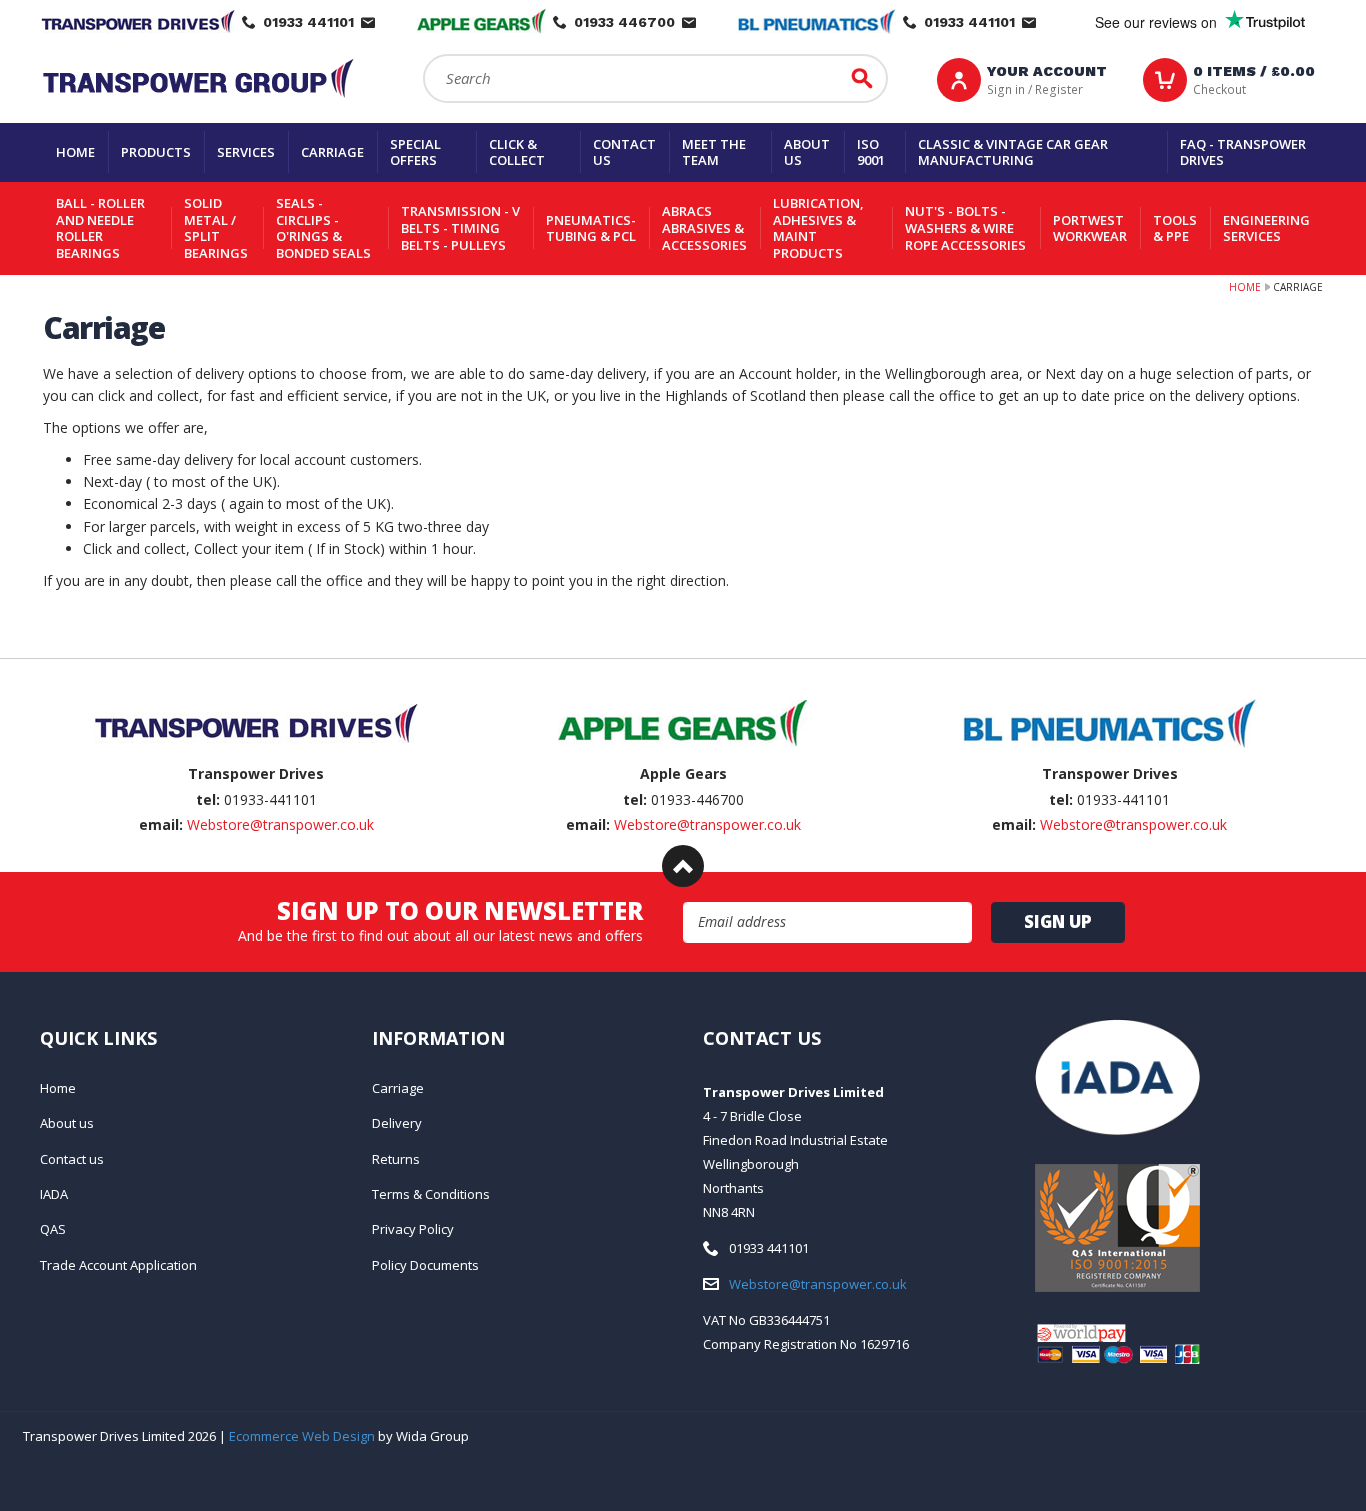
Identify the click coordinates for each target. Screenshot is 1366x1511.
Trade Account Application (118, 1265)
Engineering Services (1266, 228)
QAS (53, 1229)
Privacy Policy (413, 1229)
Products (156, 152)
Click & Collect (517, 152)
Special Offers (415, 152)
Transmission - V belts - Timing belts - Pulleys (460, 227)
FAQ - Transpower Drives (1243, 152)
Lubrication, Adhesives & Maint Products (818, 228)
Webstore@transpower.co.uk (280, 824)
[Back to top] (683, 866)
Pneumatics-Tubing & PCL (591, 228)
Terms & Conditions (431, 1194)
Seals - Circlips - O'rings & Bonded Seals (323, 228)
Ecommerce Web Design (302, 1436)
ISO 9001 (871, 152)
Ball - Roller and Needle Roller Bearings (100, 228)
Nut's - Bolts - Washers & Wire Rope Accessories (965, 227)
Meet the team (714, 152)
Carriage (332, 152)
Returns (396, 1159)
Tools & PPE (1175, 228)
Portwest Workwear (1090, 228)
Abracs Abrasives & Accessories (704, 227)
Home (75, 152)
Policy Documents (425, 1265)
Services (246, 152)
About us (807, 152)
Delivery (397, 1123)
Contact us (624, 152)
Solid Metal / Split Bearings (216, 228)
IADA (54, 1194)
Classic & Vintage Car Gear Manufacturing (1013, 152)
